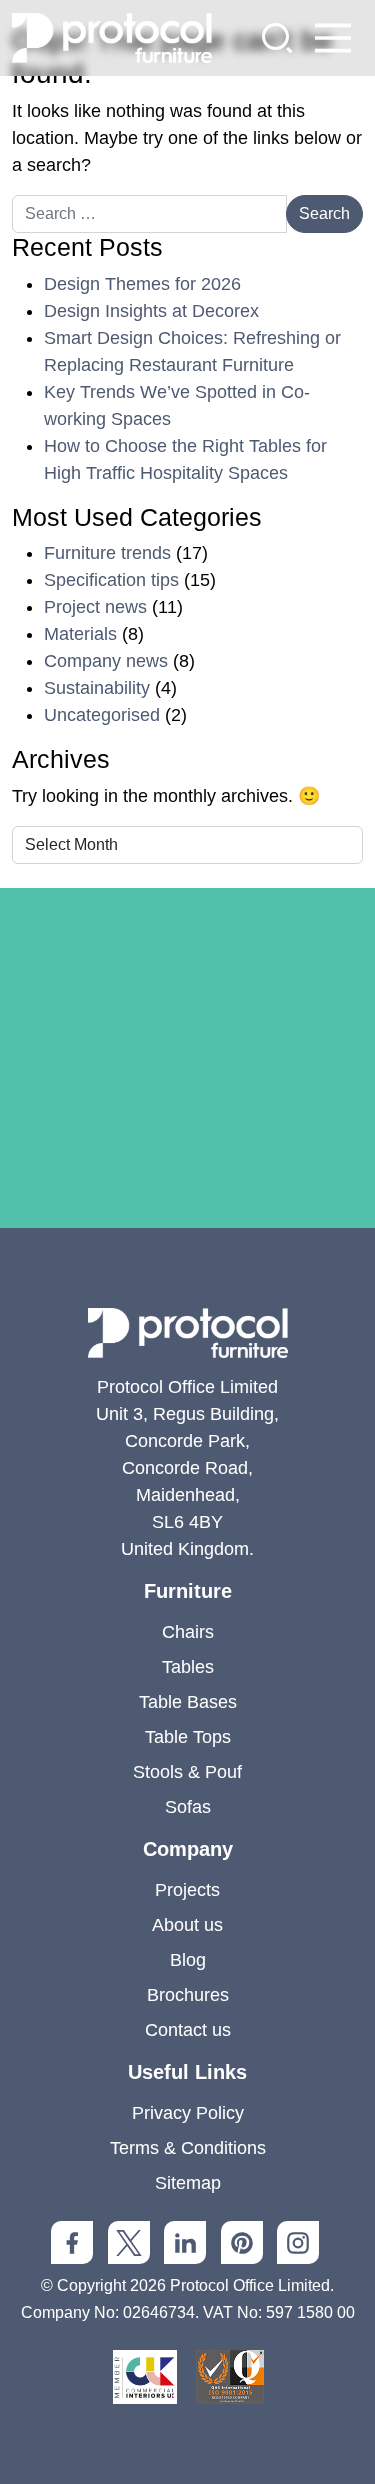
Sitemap (188, 2183)
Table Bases (188, 1702)
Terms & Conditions (188, 2148)
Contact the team (188, 1240)
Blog (188, 1960)
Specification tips (111, 580)
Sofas (188, 1807)
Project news (95, 607)
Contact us (188, 2030)
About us (187, 1925)
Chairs (188, 1632)
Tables (188, 1667)
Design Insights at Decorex (151, 311)
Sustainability (97, 688)
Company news (106, 661)
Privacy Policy (188, 2113)
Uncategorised (102, 715)
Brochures (188, 1995)
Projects (187, 1890)
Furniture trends (107, 553)
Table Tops (188, 1737)
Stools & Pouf (187, 1772)
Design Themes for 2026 (142, 284)
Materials (80, 634)
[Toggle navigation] (333, 38)
